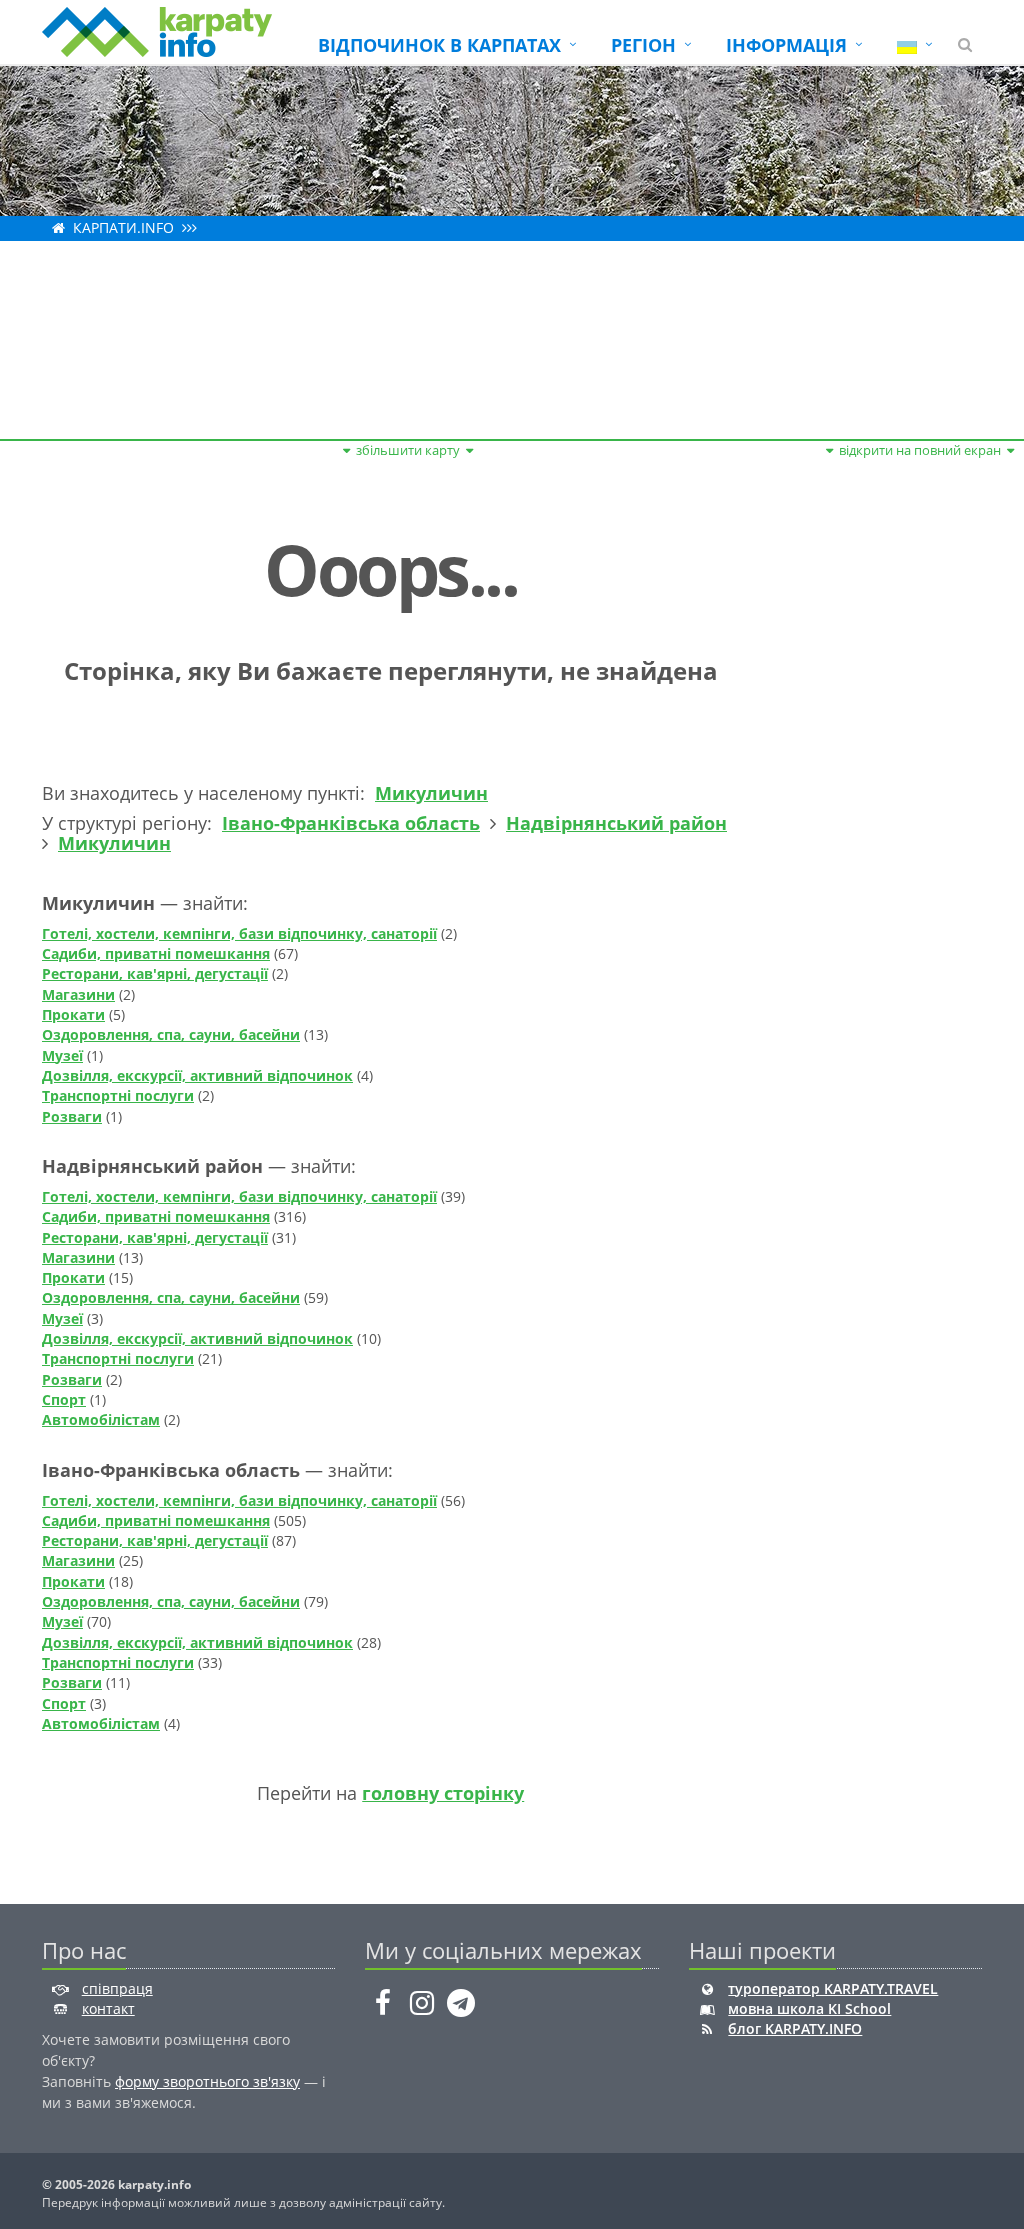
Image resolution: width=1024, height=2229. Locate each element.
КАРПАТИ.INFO (123, 227)
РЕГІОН (643, 45)
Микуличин (431, 793)
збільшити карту (408, 450)
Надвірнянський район (616, 823)
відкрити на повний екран (920, 450)
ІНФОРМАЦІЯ (786, 45)
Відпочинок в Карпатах (439, 45)
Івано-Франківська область (351, 823)
